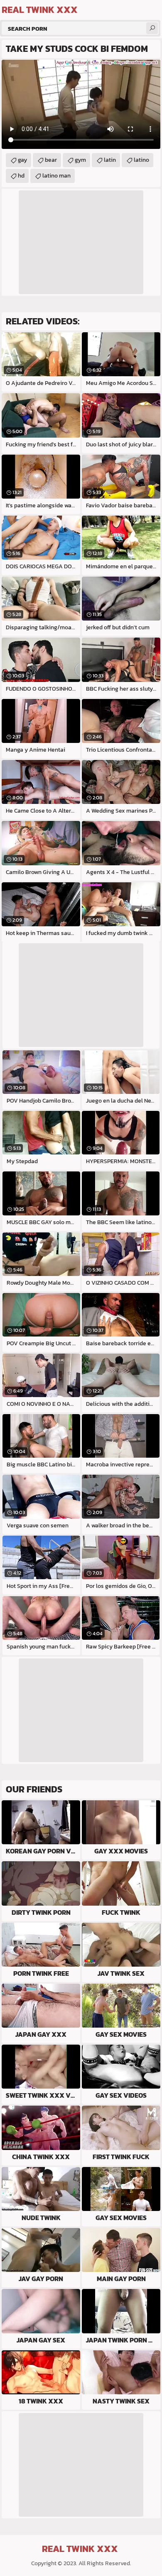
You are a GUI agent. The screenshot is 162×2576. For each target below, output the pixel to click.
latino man (56, 176)
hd (21, 176)
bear (51, 160)
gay (22, 160)
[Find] (152, 28)
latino (141, 160)
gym (80, 160)
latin (110, 160)
